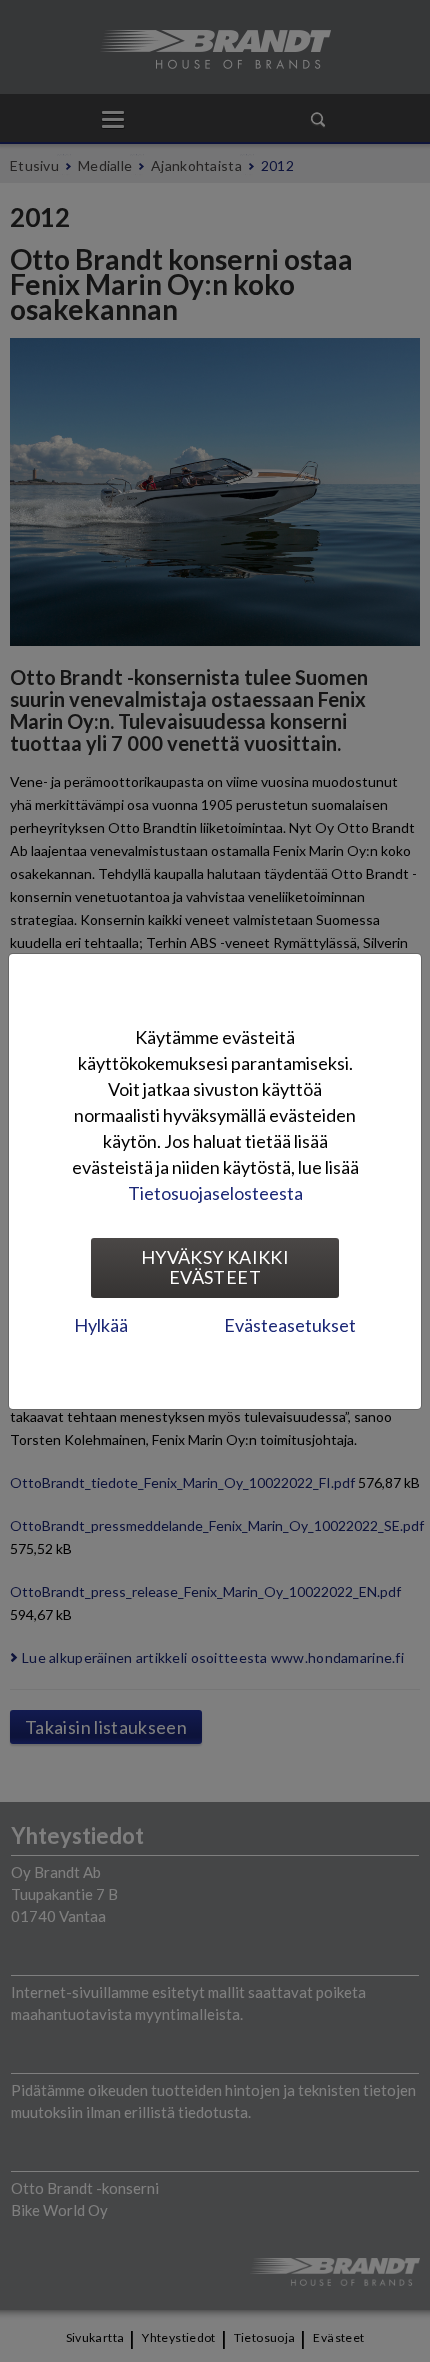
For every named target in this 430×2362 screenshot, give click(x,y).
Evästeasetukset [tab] (290, 1325)
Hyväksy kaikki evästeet (215, 1267)
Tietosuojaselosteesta (215, 1193)
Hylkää (101, 1325)
